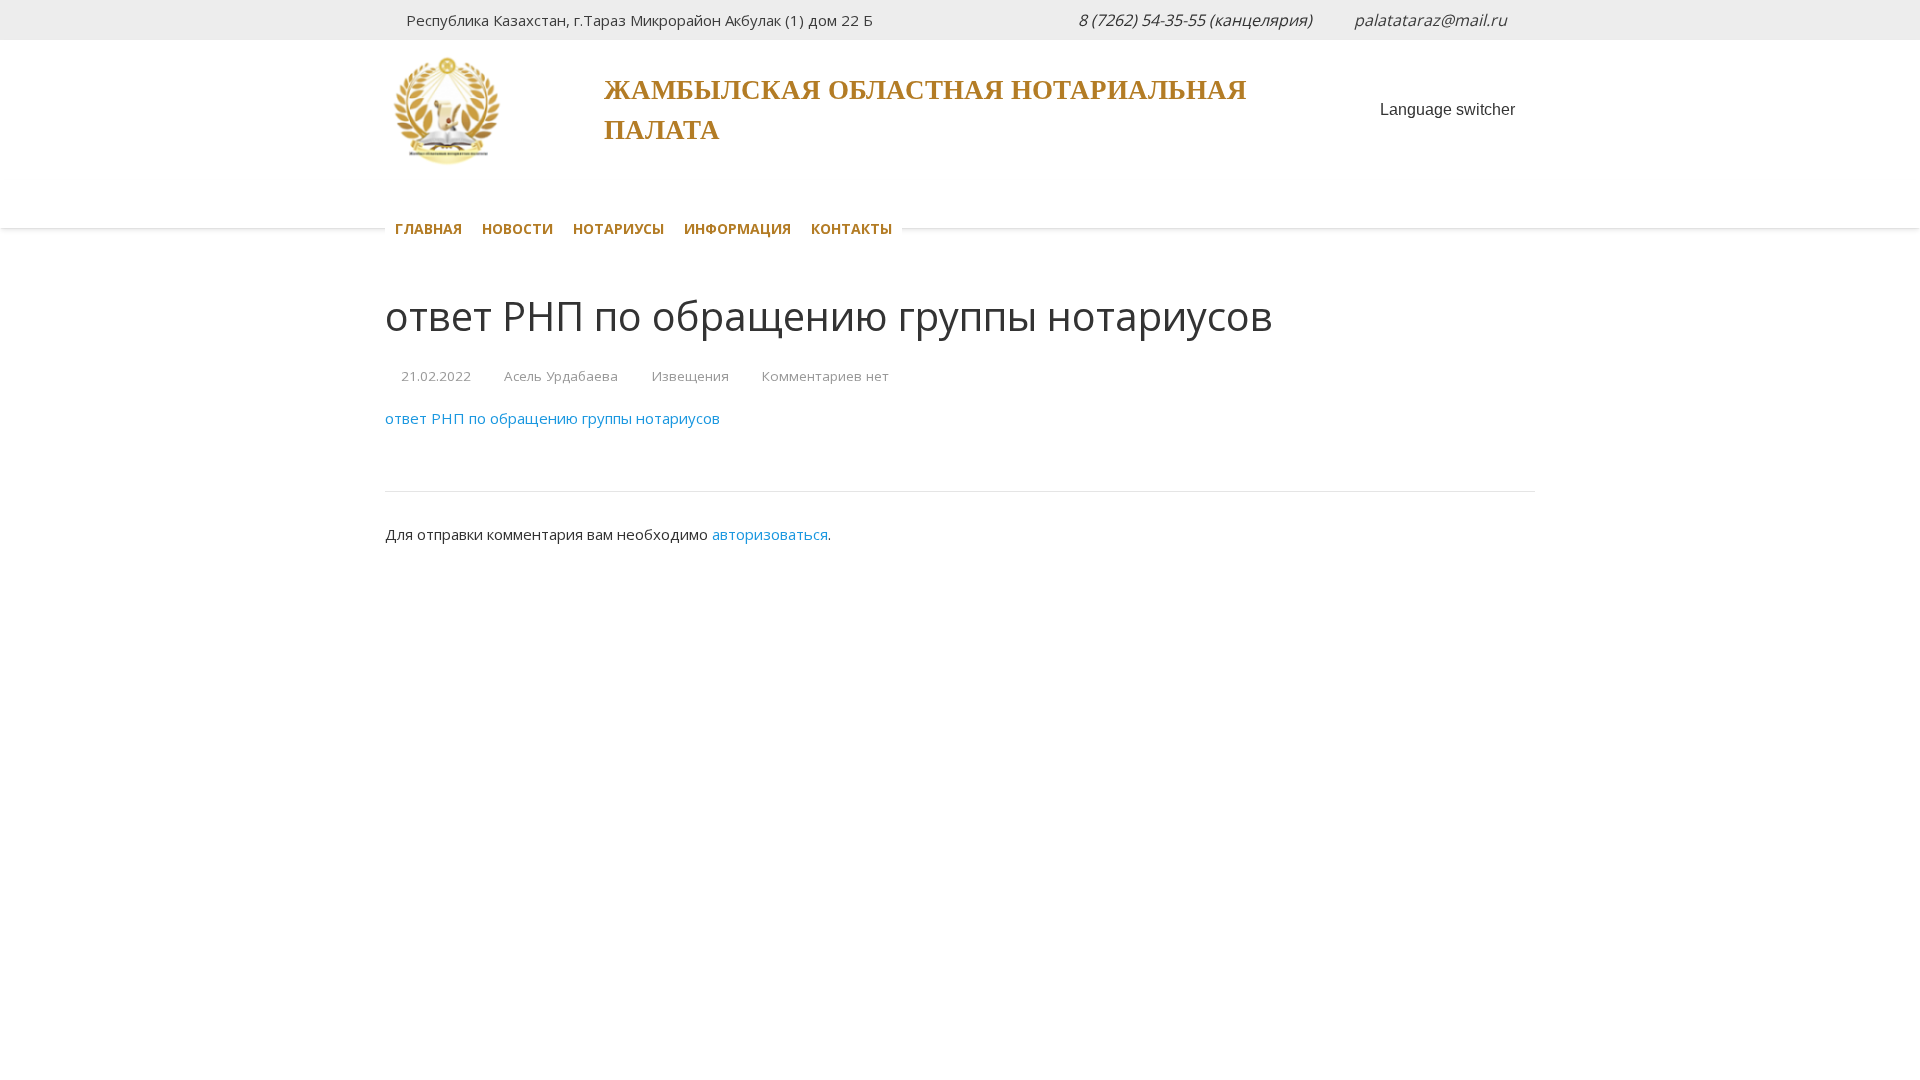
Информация (737, 228)
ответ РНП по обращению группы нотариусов (552, 418)
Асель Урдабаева (561, 376)
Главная (428, 228)
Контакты (851, 228)
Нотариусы (618, 228)
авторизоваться (770, 534)
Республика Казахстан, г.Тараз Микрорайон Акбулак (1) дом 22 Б (639, 20)
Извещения (690, 376)
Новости (517, 228)
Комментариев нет (825, 376)
